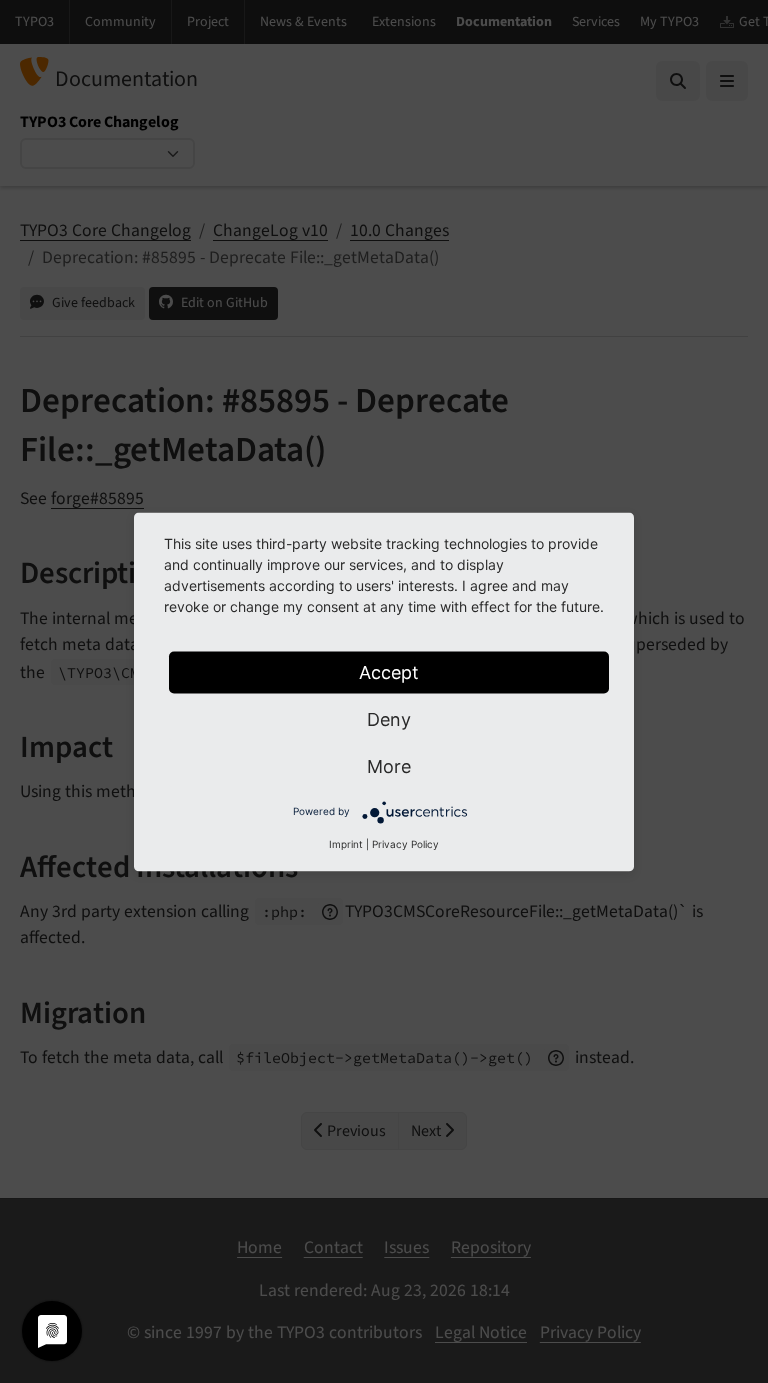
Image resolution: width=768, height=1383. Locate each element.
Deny (389, 718)
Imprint (346, 843)
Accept (389, 671)
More (389, 765)
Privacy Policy (405, 843)
